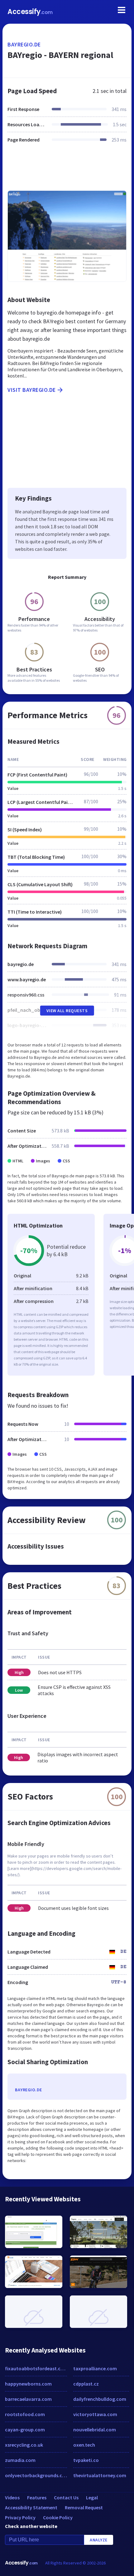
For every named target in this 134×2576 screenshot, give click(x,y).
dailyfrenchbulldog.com (100, 2399)
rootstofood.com (25, 2414)
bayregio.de (24, 44)
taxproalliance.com (95, 2368)
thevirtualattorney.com (100, 2475)
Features (37, 2497)
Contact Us (66, 2497)
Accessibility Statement (31, 2507)
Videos (12, 2497)
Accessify (30, 12)
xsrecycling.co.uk (24, 2445)
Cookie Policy (58, 2517)
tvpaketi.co (86, 2460)
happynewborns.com (28, 2384)
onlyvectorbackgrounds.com (36, 2475)
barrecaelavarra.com (28, 2399)
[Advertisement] (67, 171)
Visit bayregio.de (32, 390)
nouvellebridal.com (95, 2429)
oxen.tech (84, 2445)
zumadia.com (20, 2460)
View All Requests (67, 1011)
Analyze (99, 2540)
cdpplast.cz (86, 2384)
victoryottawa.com (95, 2414)
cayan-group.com (25, 2429)
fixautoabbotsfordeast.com (36, 2368)
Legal (92, 2497)
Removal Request (84, 2507)
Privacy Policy (20, 2517)
